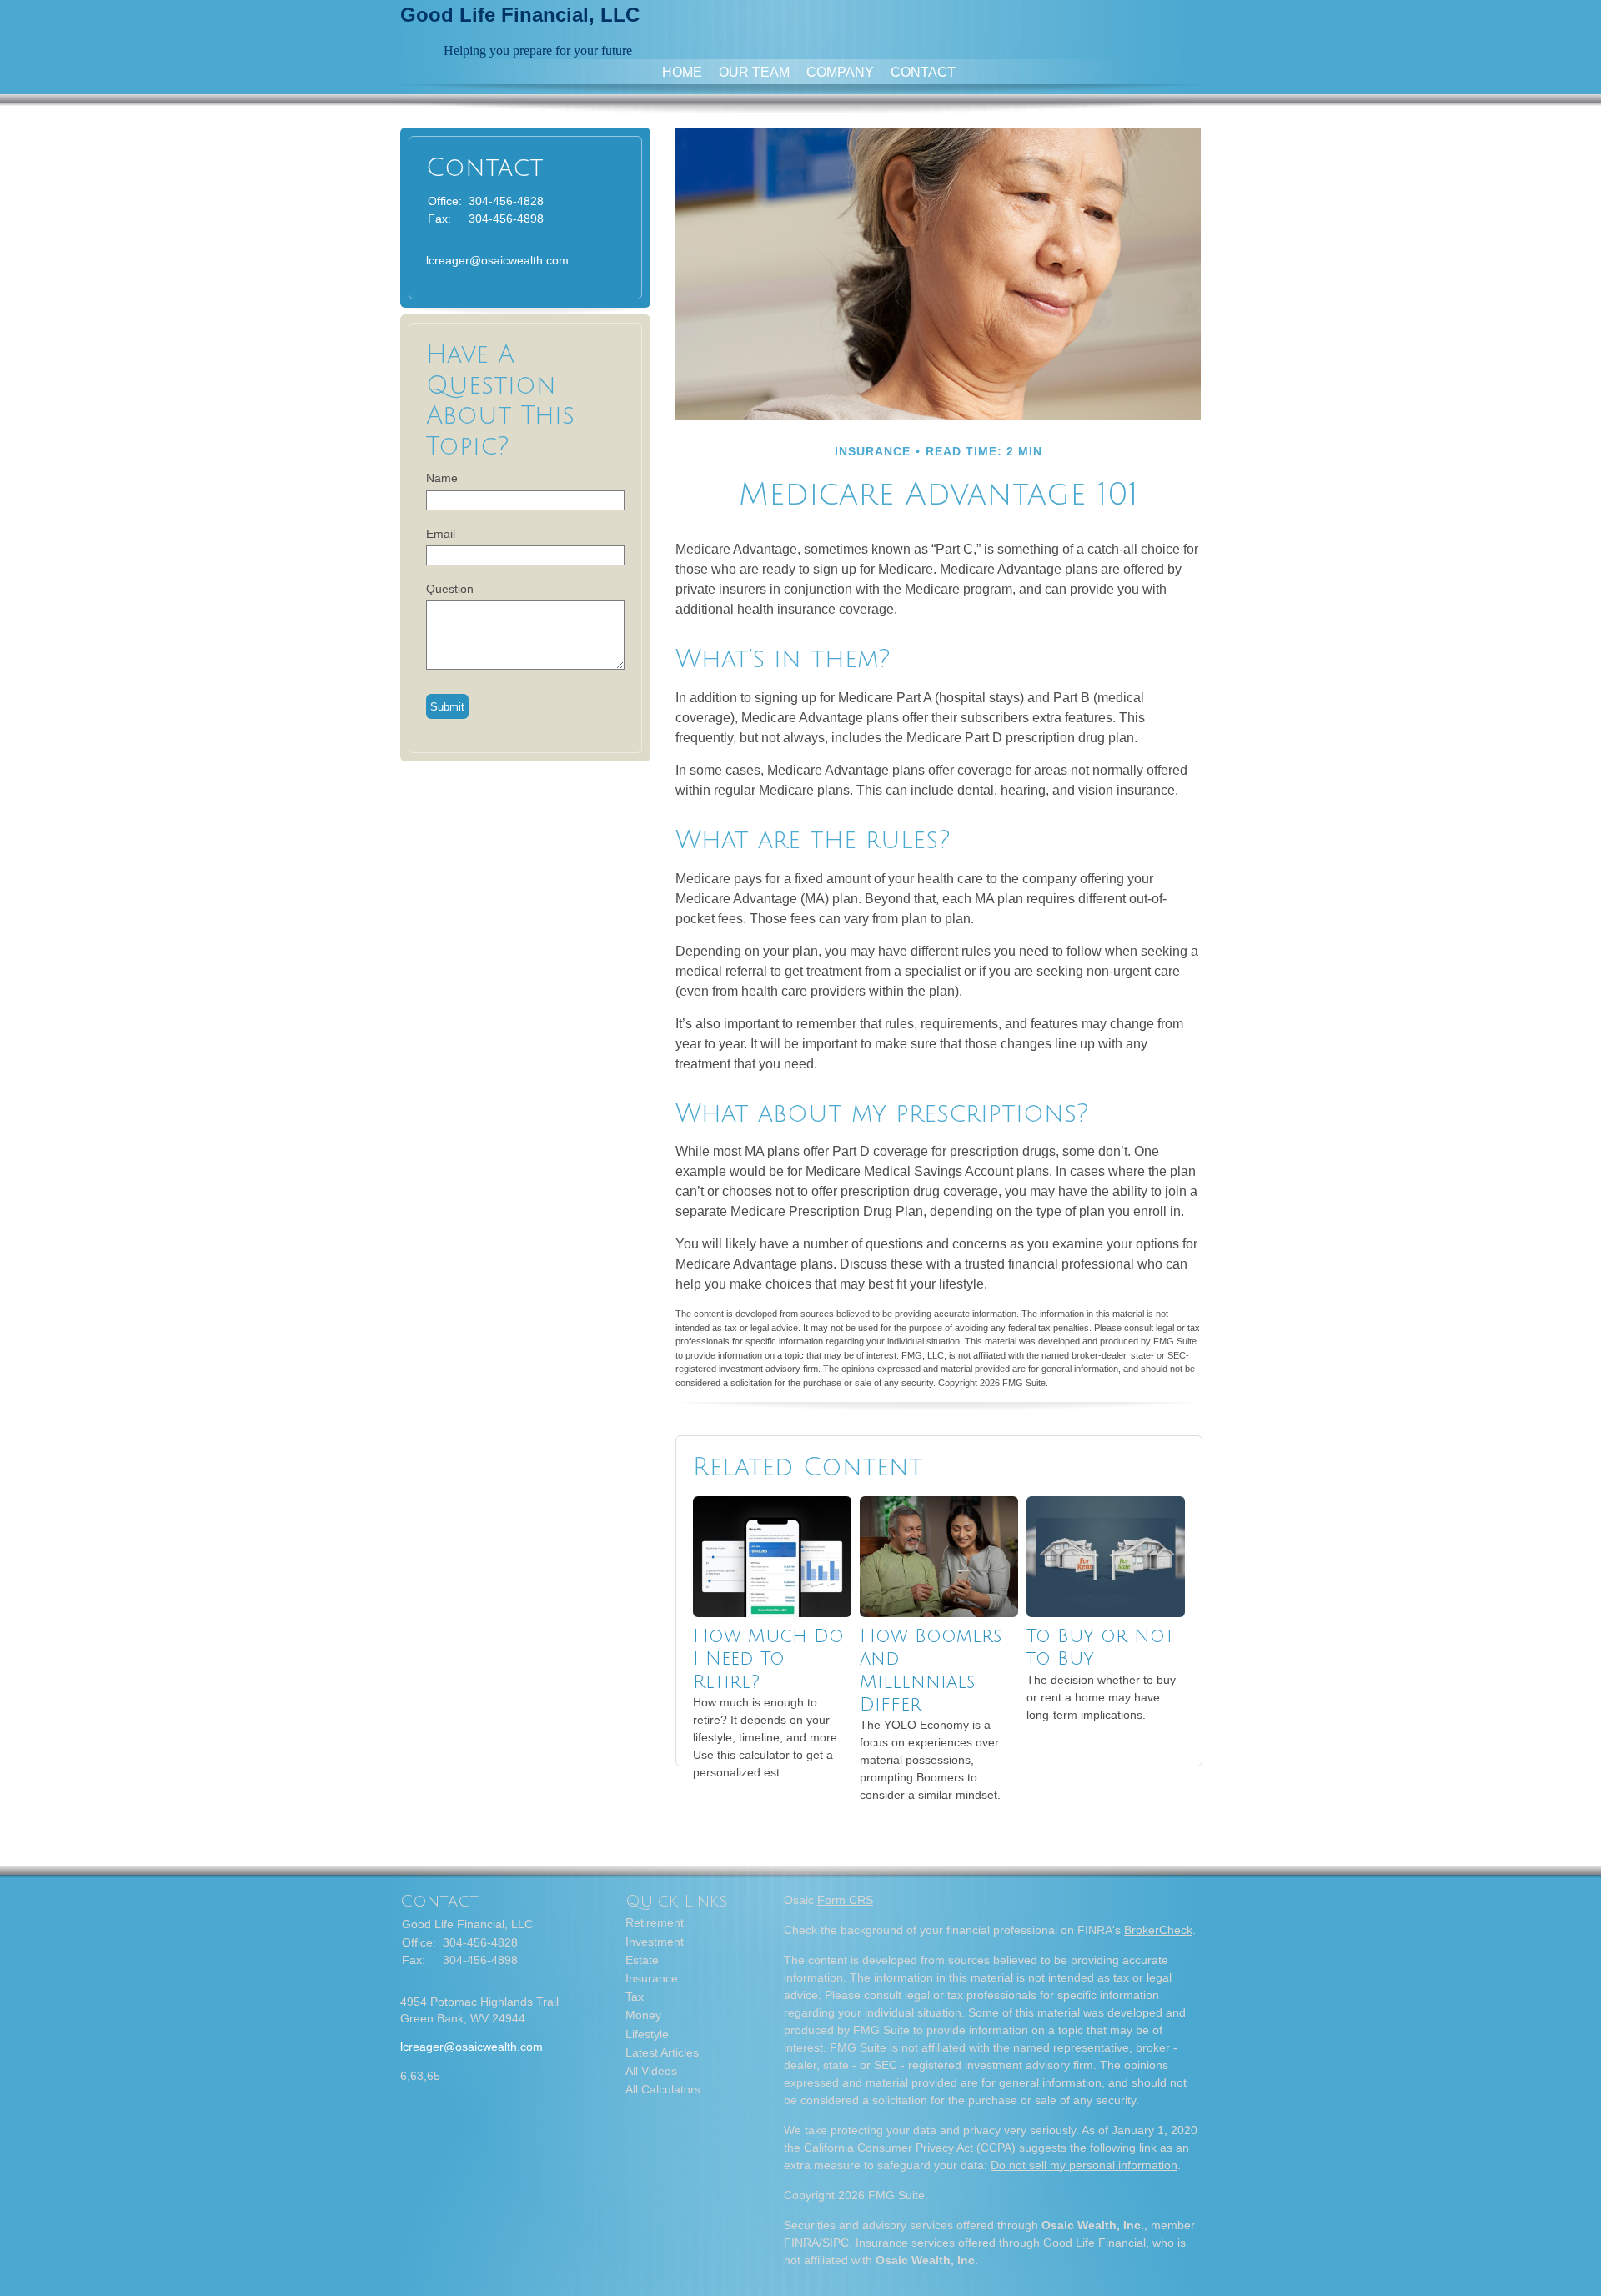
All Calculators (663, 2089)
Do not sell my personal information (1084, 2165)
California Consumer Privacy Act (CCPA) (910, 2148)
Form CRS (845, 1900)
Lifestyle (647, 2034)
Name (442, 478)
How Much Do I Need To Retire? (768, 1659)
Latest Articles (662, 2052)
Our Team (754, 72)
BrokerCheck (1158, 1930)
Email (441, 534)
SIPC (836, 2243)
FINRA (801, 2243)
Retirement (655, 1922)
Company (840, 72)
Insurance (652, 1978)
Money (643, 2015)
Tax (635, 1997)
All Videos (651, 2071)
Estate (642, 1960)
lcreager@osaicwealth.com (497, 260)
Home (682, 72)
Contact (923, 72)
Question (450, 589)
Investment (655, 1942)
